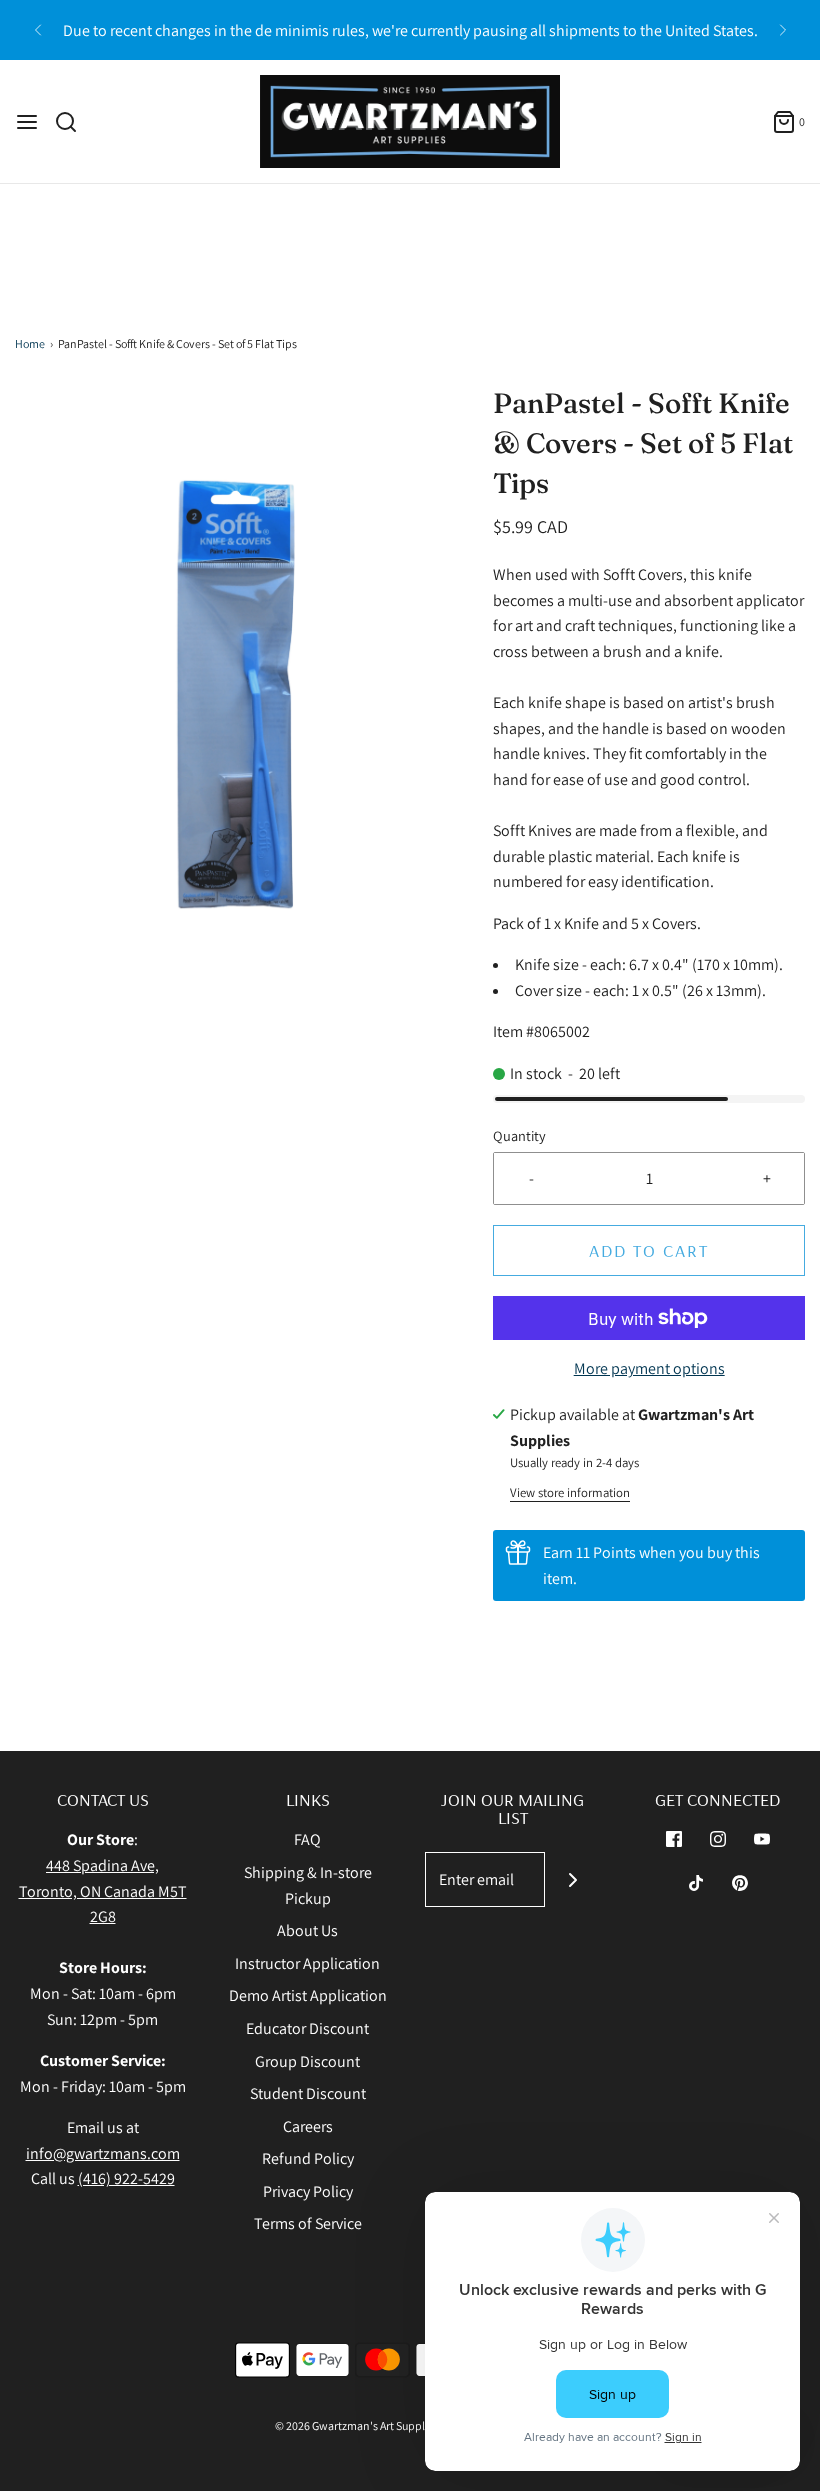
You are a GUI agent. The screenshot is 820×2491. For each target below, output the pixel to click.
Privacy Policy (308, 2191)
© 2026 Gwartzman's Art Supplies (357, 2425)
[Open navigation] (27, 122)
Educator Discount (307, 2028)
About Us (307, 1930)
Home (30, 343)
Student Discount (308, 2093)
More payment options (649, 1368)
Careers (308, 2126)
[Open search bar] (73, 122)
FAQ (307, 1839)
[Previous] (38, 30)
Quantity (519, 1135)
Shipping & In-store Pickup (308, 1885)
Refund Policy (308, 2158)
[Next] (783, 30)
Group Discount (307, 2061)
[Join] (572, 1879)
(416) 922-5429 (126, 2178)
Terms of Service (308, 2223)
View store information (570, 1492)
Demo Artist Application (308, 1995)
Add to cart (649, 1250)
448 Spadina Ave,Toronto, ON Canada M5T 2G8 (103, 1891)
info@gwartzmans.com (103, 2153)
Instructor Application (307, 1963)
